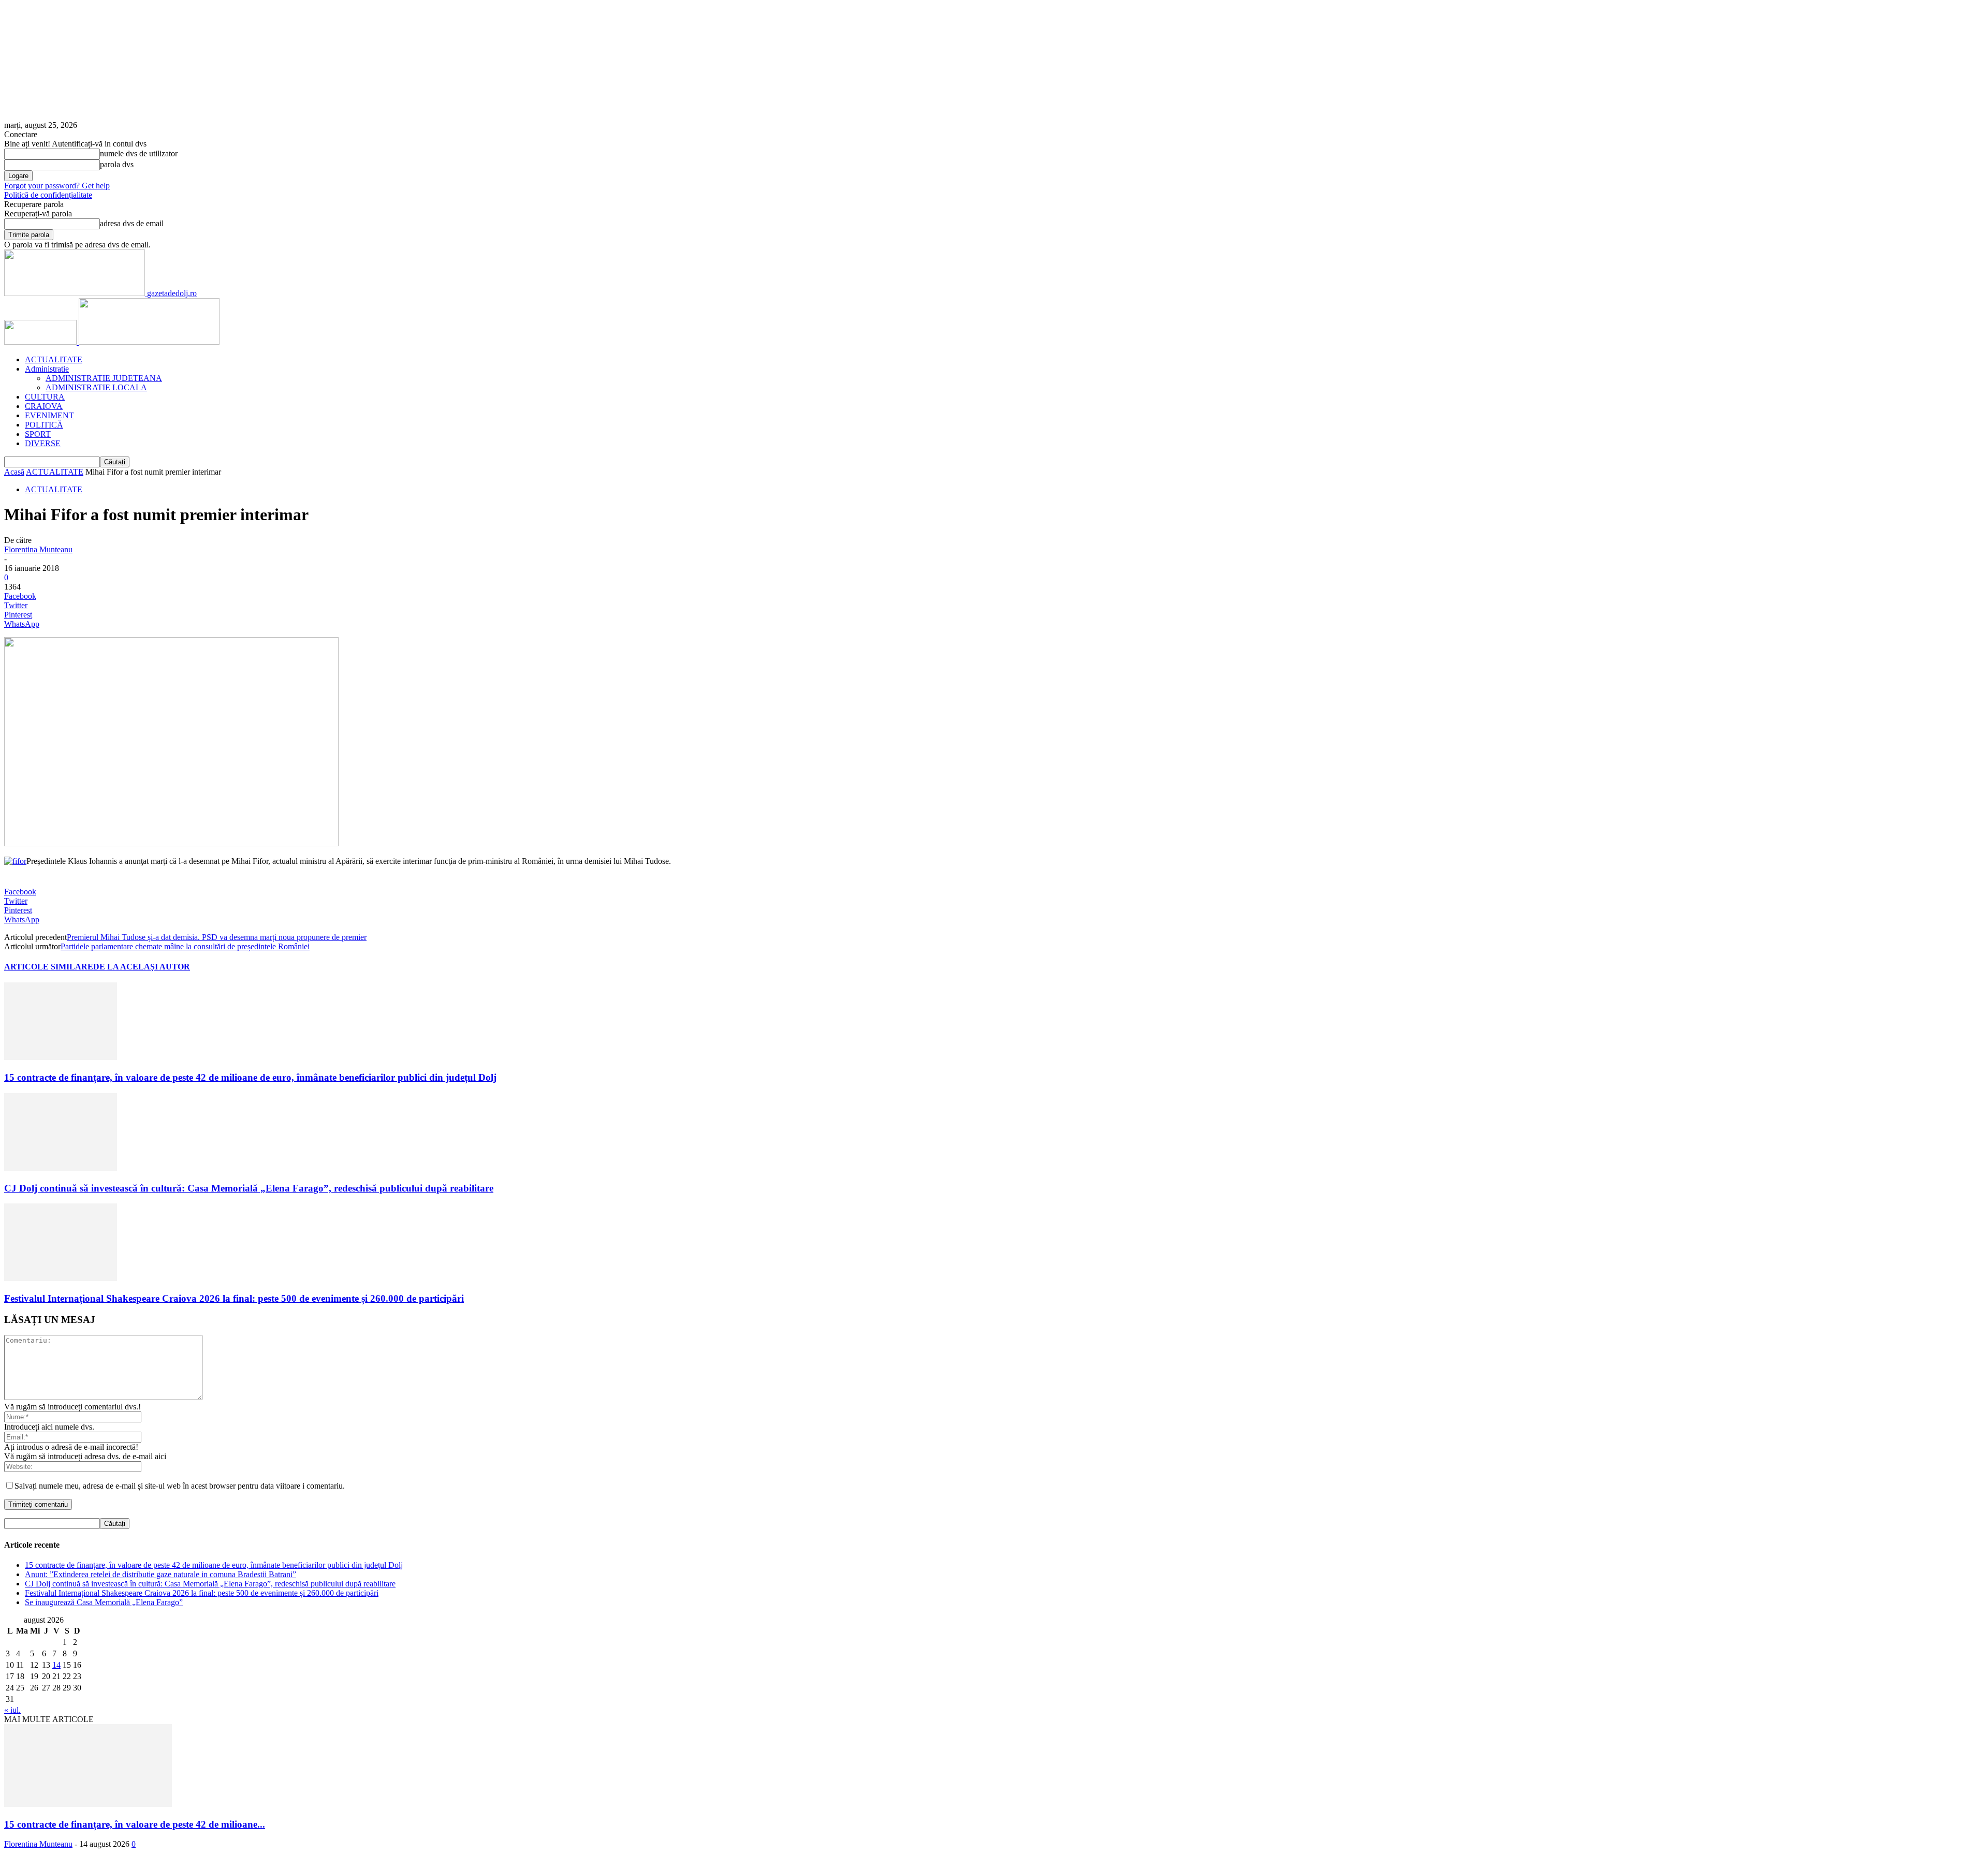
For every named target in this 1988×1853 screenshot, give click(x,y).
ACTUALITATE (54, 359)
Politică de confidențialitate (48, 195)
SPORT (38, 434)
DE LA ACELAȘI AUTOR (142, 967)
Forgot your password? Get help (57, 186)
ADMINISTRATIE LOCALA (96, 387)
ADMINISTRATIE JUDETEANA (104, 378)
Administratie (47, 369)
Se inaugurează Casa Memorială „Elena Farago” (104, 1602)
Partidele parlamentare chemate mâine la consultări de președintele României (185, 946)
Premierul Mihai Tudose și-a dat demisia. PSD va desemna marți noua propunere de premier (217, 937)
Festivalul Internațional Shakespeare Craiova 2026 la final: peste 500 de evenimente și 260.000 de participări (234, 1298)
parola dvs (117, 164)
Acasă (14, 472)
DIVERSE (43, 443)
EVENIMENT (49, 415)
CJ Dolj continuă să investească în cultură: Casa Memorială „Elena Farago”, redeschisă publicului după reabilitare (249, 1188)
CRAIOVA (44, 406)
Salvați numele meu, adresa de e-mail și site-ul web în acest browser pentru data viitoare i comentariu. (180, 1486)
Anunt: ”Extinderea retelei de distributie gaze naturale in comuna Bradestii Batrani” (160, 1574)
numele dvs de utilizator (139, 153)
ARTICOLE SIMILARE (49, 967)
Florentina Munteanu (38, 549)
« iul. (12, 1710)
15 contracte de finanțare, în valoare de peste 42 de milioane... (135, 1824)
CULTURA (45, 397)
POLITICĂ (44, 425)
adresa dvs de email (132, 223)
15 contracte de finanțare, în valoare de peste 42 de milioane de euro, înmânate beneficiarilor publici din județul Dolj (250, 1077)
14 (56, 1665)
